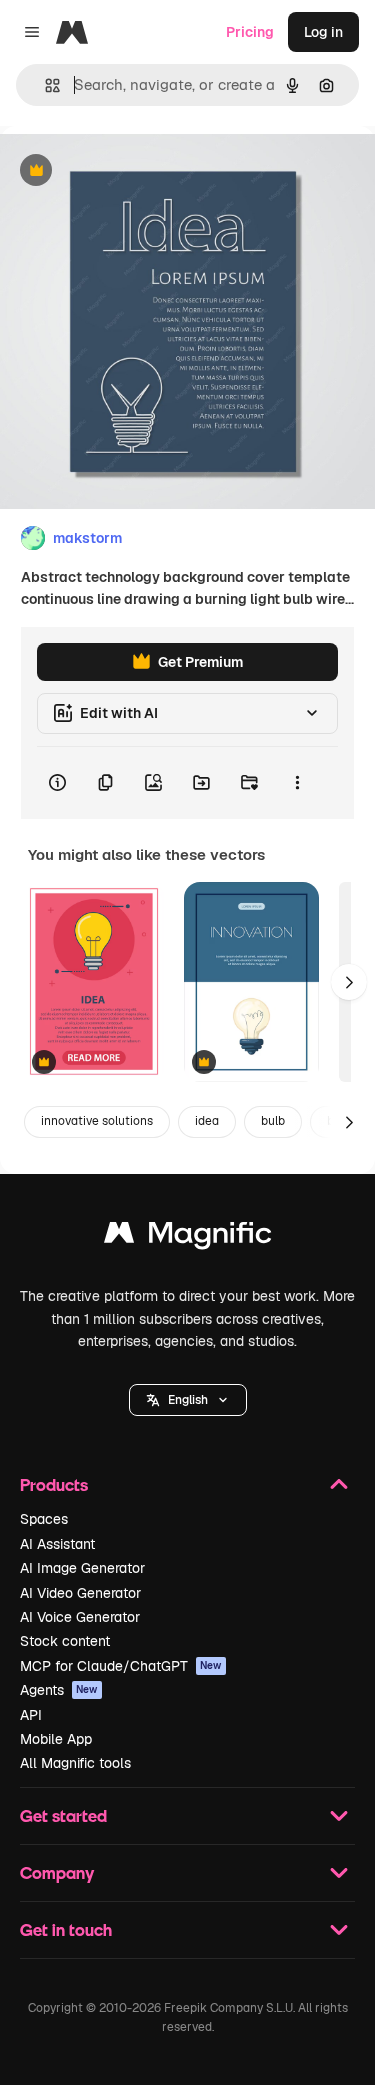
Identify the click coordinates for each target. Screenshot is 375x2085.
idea (207, 1121)
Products (54, 1484)
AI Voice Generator (80, 1617)
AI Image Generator (82, 1568)
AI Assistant (57, 1544)
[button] (188, 1400)
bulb (273, 1121)
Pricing (250, 32)
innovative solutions (97, 1121)
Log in (323, 32)
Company (57, 1872)
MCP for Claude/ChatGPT (121, 1666)
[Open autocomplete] (44, 85)
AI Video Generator (80, 1593)
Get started (63, 1815)
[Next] (349, 982)
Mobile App (56, 1739)
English (188, 1400)
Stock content (65, 1641)
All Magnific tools (75, 1763)
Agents (59, 1690)
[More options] (297, 783)
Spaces (44, 1519)
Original (128, 171)
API (31, 1715)
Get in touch (66, 1929)
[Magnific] (188, 1237)
